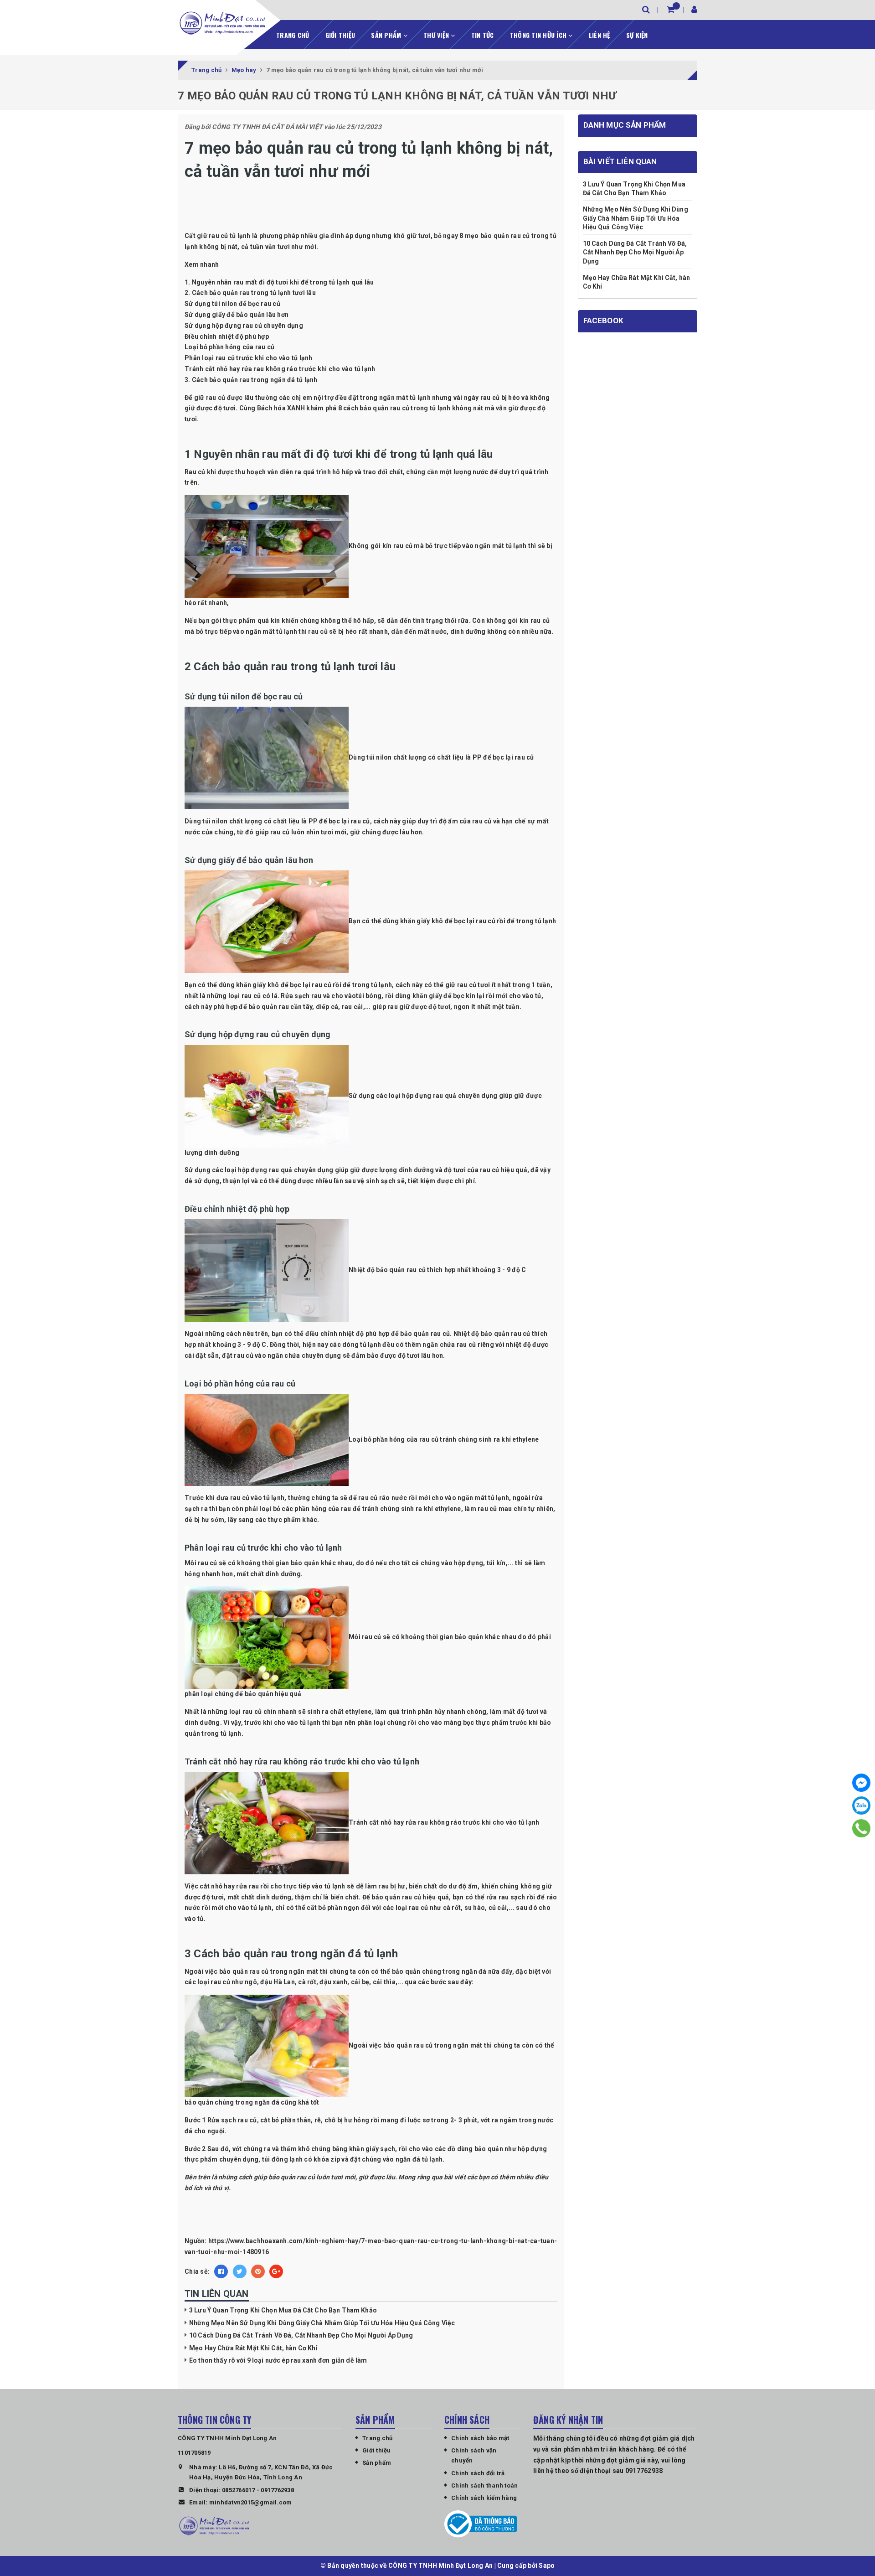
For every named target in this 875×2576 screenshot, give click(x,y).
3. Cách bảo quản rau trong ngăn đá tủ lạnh (251, 380)
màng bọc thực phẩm (476, 1723)
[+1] (276, 2271)
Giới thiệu (340, 35)
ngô (251, 1982)
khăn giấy (427, 996)
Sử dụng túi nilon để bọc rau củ (232, 304)
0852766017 (239, 2490)
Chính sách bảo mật (480, 2438)
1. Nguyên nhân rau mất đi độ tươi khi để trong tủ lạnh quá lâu (279, 282)
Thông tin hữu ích (539, 35)
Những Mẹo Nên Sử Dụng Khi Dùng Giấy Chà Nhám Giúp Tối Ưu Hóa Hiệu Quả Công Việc (322, 2323)
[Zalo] (861, 1805)
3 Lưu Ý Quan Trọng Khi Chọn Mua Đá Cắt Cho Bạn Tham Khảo (283, 2310)
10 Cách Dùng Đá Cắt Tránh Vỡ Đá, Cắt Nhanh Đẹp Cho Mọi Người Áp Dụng (301, 2335)
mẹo (472, 236)
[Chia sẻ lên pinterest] (258, 2271)
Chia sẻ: (197, 2271)
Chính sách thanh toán (484, 2485)
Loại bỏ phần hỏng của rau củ (229, 347)
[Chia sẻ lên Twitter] (240, 2271)
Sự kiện (637, 35)
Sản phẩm (387, 35)
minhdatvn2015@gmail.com (251, 2502)
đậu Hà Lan (278, 1982)
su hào (475, 1908)
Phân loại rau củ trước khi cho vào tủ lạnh (249, 358)
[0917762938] (862, 1828)
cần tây (301, 1007)
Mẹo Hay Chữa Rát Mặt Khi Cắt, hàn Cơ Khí (253, 2348)
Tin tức (483, 35)
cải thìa (384, 1982)
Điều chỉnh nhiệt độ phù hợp (227, 336)
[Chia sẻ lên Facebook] (221, 2271)
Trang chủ (293, 35)
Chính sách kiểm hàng (484, 2498)
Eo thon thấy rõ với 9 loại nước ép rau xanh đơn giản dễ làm (278, 2360)
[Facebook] (861, 1783)
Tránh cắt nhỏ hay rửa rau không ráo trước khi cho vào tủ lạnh (280, 369)
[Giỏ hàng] (671, 9)
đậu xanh (333, 1982)
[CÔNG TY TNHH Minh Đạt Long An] (222, 23)
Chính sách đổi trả (478, 2473)
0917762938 (277, 2490)
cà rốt (452, 1908)
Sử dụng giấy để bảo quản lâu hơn (237, 315)
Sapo (547, 2566)
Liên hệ (600, 35)
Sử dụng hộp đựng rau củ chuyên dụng (244, 326)
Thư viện (437, 35)
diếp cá (327, 1007)
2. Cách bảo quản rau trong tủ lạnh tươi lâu (250, 293)
